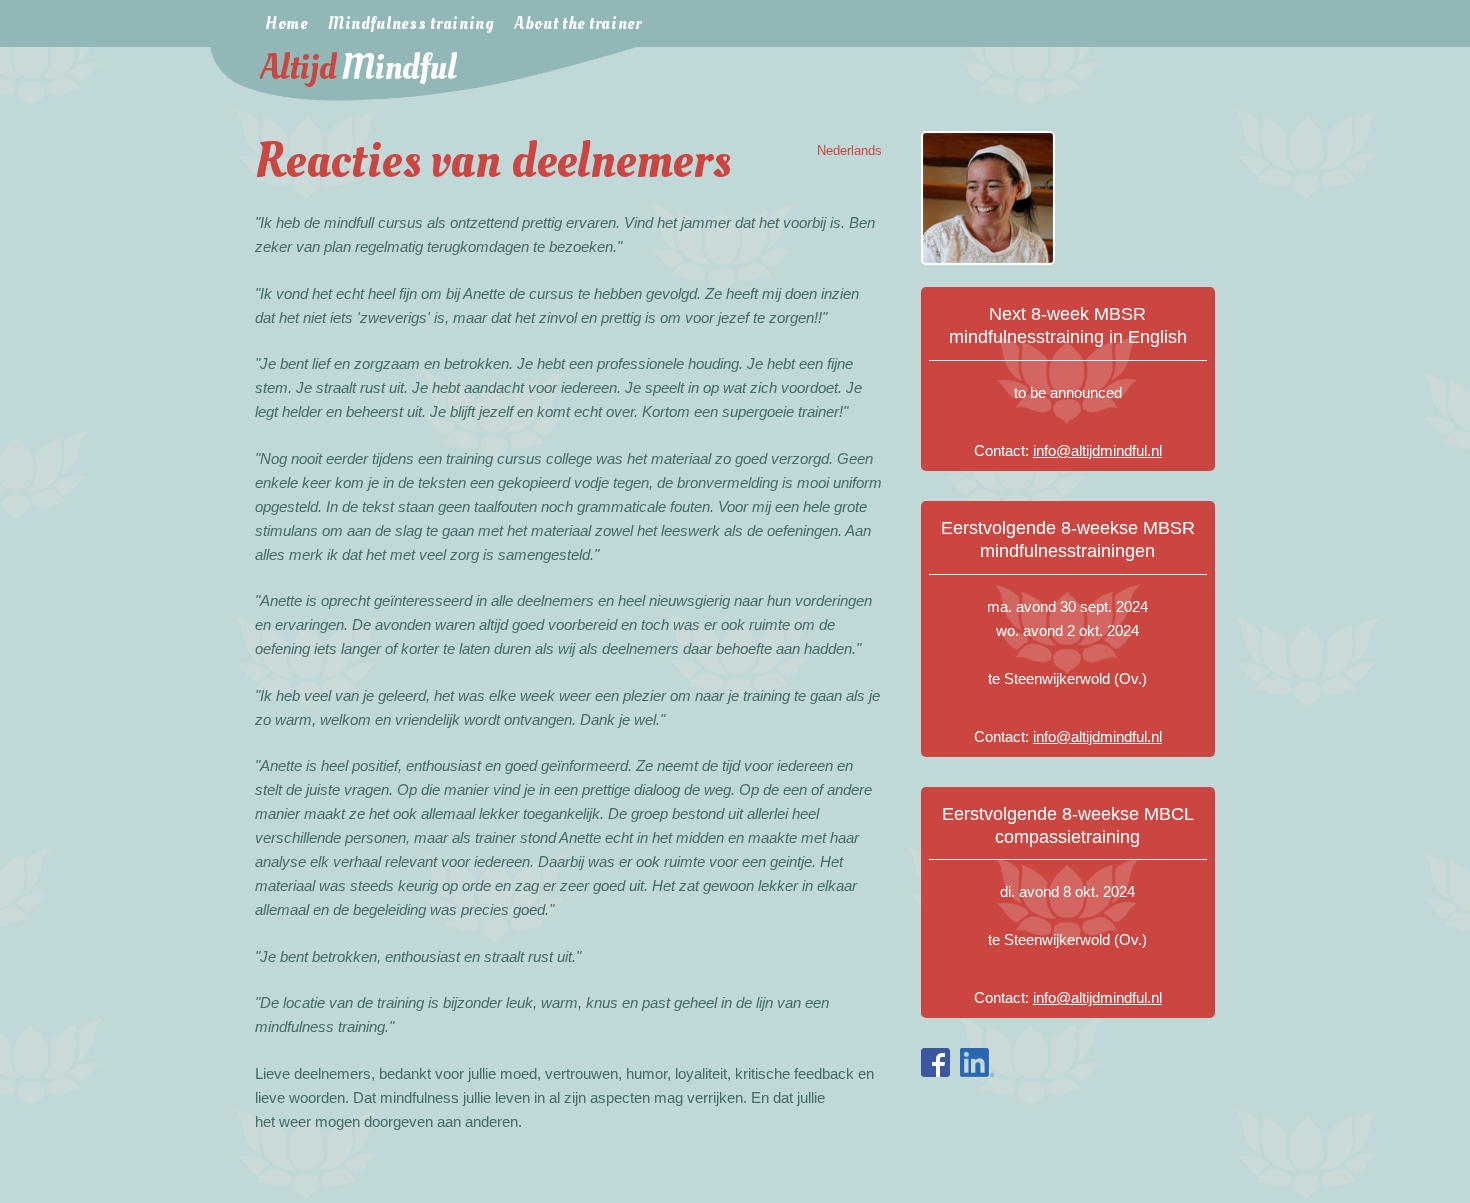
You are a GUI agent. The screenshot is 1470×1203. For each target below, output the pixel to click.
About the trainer (578, 23)
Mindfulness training (411, 23)
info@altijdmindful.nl (1097, 450)
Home (286, 23)
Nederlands (849, 150)
